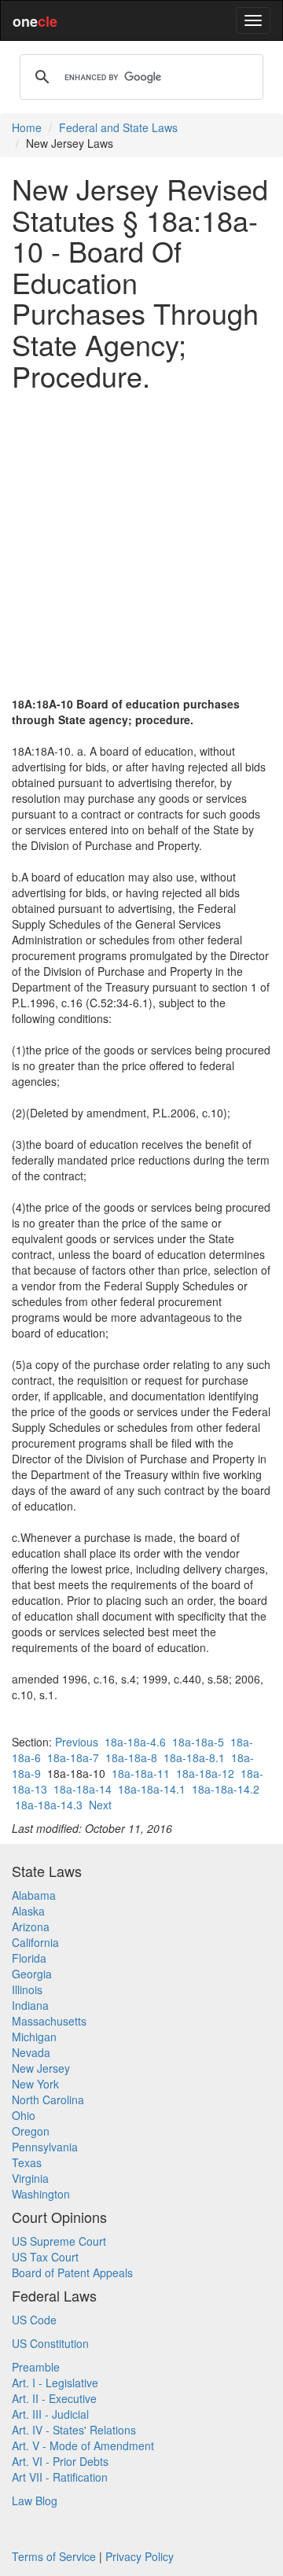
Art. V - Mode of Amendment (83, 2445)
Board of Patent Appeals (72, 2272)
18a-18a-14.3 (49, 1805)
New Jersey (41, 2068)
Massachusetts (49, 2021)
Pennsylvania (45, 2147)
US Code (34, 2320)
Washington (41, 2194)
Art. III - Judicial (50, 2414)
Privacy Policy (140, 2556)
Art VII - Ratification (60, 2477)
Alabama (34, 1895)
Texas (27, 2162)
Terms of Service (54, 2556)
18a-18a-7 (73, 1757)
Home (27, 127)
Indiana (30, 2005)
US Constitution (50, 2343)
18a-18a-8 (131, 1757)
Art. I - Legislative (55, 2383)
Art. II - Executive (54, 2398)
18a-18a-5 (198, 1742)
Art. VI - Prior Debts (60, 2461)
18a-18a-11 (141, 1773)
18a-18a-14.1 (152, 1789)
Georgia (32, 1974)
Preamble (36, 2367)
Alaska (28, 1911)
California (35, 1942)
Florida (29, 1958)
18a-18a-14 (83, 1789)
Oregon (31, 2131)
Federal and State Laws (118, 127)
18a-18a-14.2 (226, 1789)
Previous (77, 1742)
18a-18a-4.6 (135, 1742)
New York (35, 2084)
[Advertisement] (141, 543)
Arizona (31, 1926)
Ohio (24, 2115)
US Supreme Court (59, 2241)
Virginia (30, 2178)
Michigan (34, 2037)
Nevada (31, 2052)
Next (100, 1805)
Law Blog (35, 2501)
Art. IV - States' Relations (74, 2430)
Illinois (27, 1989)
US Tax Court (45, 2257)
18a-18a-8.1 (194, 1757)
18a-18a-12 (205, 1773)
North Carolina (48, 2099)
